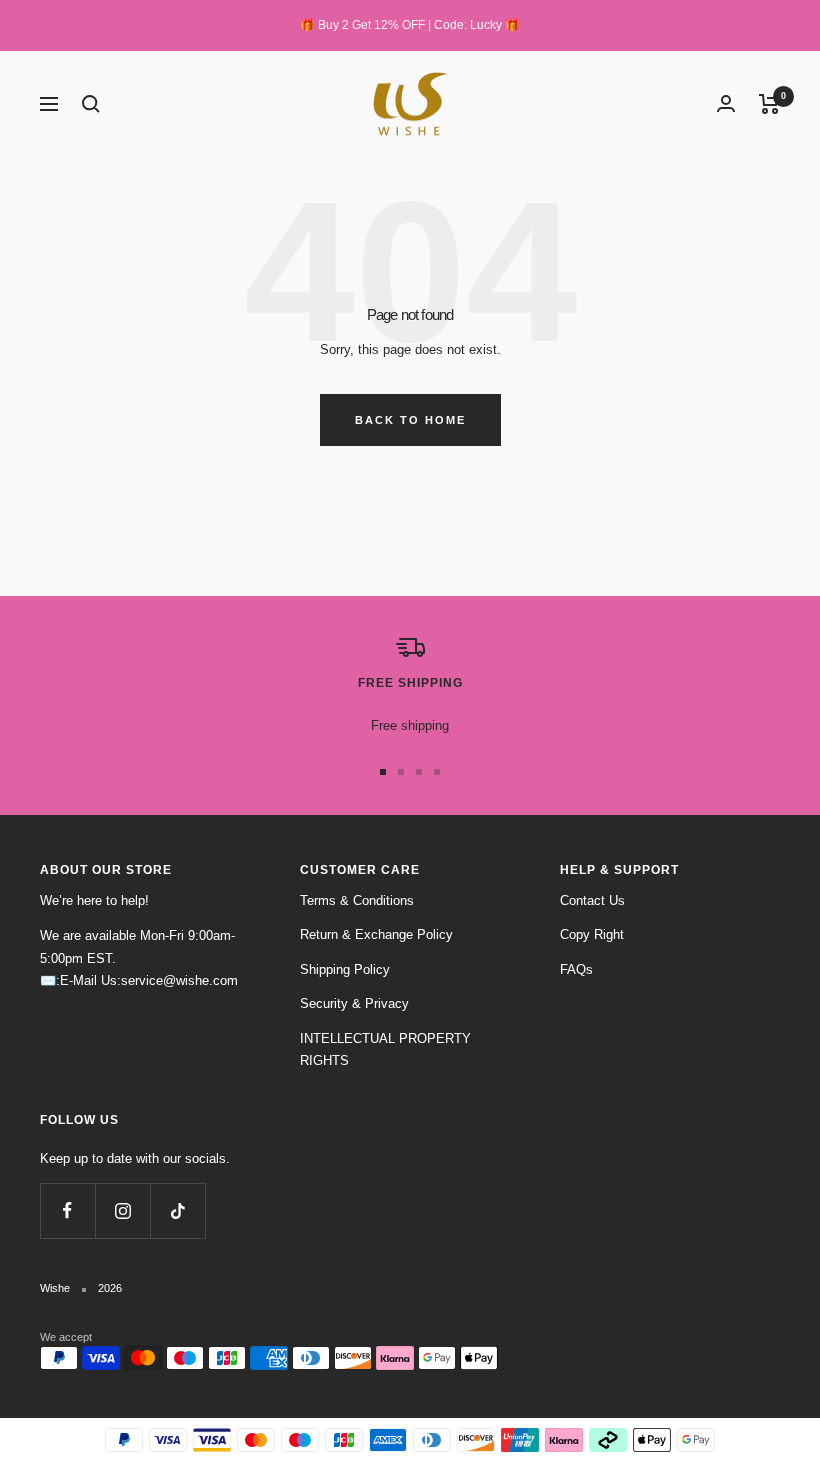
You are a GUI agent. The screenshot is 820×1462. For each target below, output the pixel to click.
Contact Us (592, 900)
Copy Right (592, 934)
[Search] (91, 104)
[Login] (726, 103)
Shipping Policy (345, 969)
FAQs (576, 969)
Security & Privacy (354, 1003)
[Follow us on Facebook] (67, 1210)
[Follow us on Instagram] (122, 1210)
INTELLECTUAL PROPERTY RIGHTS (385, 1050)
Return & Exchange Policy (376, 934)
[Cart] (769, 104)
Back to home (410, 420)
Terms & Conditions (357, 900)
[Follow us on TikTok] (177, 1210)
